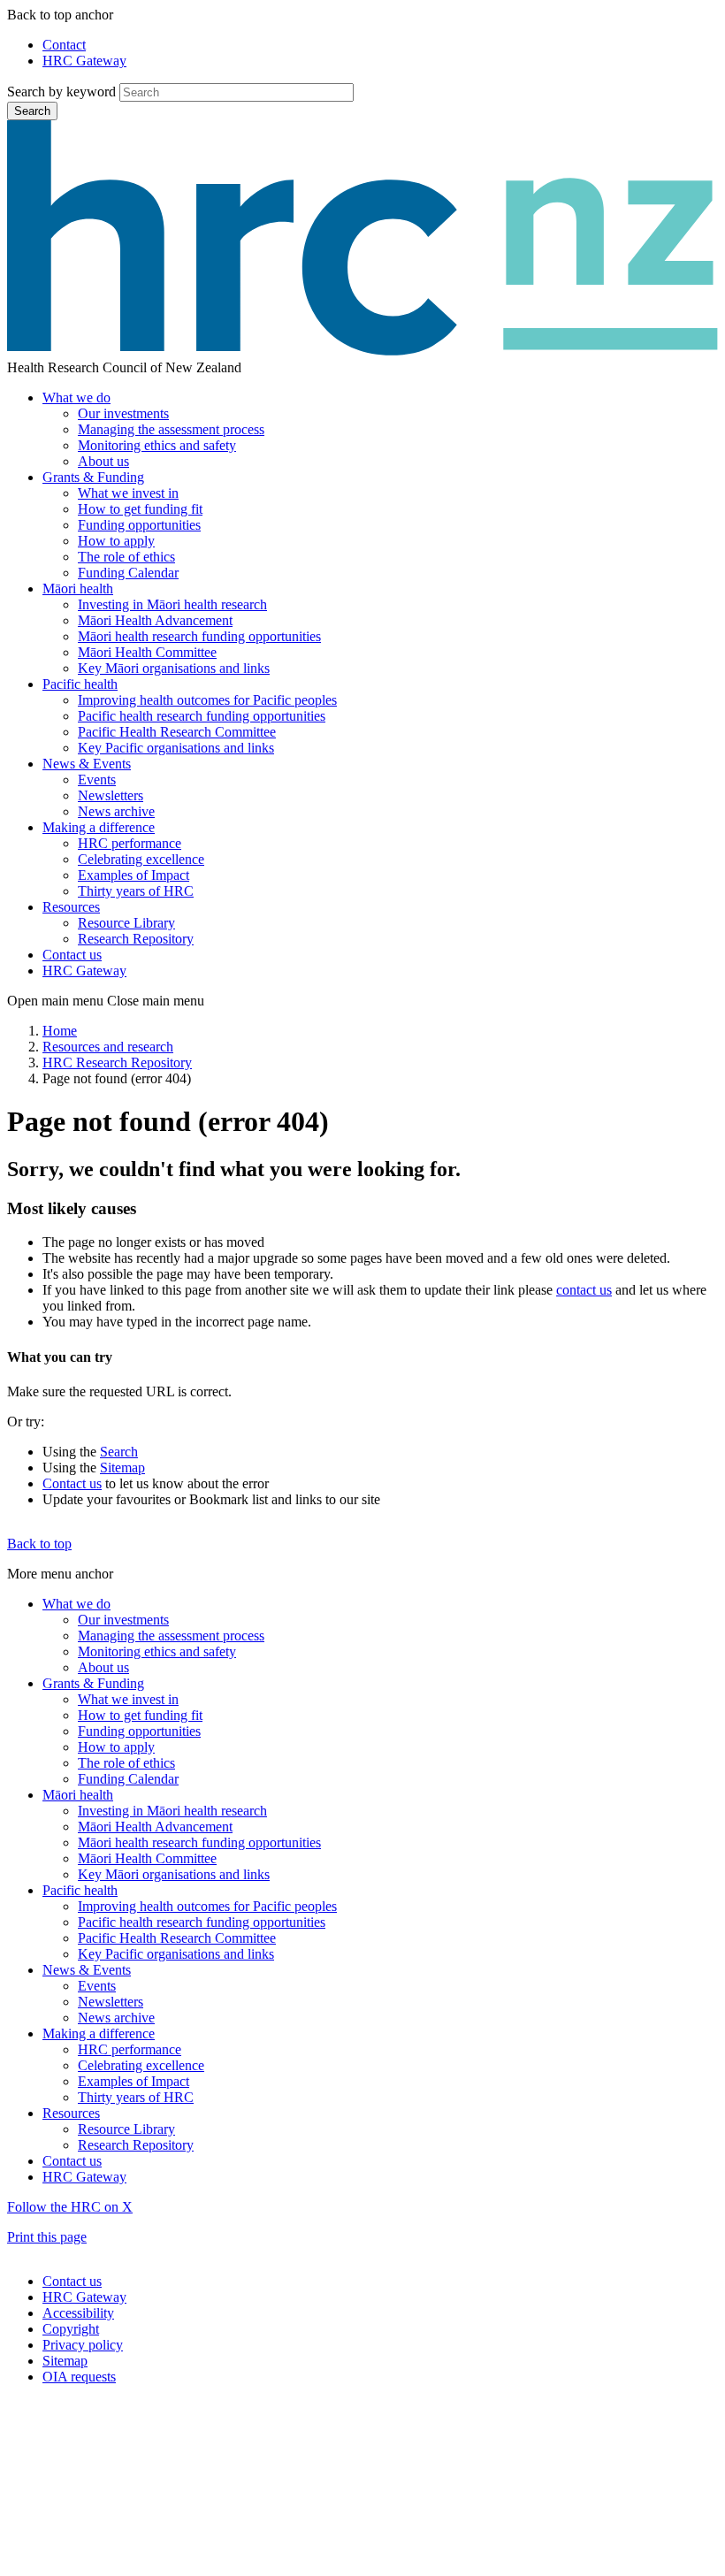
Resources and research (108, 1047)
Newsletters (111, 795)
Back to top (39, 1544)
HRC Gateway (84, 61)
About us (103, 461)
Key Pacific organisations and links (176, 748)
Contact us (72, 955)
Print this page (47, 2237)
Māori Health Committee (147, 652)
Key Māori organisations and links (174, 668)
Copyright (71, 2329)
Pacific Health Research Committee (177, 732)
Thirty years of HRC (136, 891)
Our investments (123, 413)
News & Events (87, 764)
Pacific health (80, 684)
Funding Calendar (128, 573)
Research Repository (136, 939)
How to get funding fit (140, 509)
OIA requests (79, 2377)
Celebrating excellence (141, 859)
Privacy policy (83, 2345)
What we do (76, 397)
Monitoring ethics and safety (157, 445)
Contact (64, 45)
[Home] (362, 352)
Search (32, 111)
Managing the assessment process (171, 429)
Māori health (78, 589)
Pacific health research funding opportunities (202, 716)
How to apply (116, 541)
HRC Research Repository (117, 1063)
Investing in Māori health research (172, 604)
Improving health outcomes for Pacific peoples (207, 700)
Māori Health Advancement (155, 620)
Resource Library (126, 923)
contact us (584, 1290)
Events (97, 780)
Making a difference (99, 827)
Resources (71, 907)
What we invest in (128, 493)
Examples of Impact (134, 875)
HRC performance (130, 843)
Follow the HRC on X (70, 2207)
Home (60, 1031)
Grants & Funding (93, 477)
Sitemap (122, 1468)
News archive (116, 811)
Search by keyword (61, 92)
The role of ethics (126, 557)
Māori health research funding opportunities (199, 636)
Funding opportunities (139, 525)
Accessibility (78, 2313)
